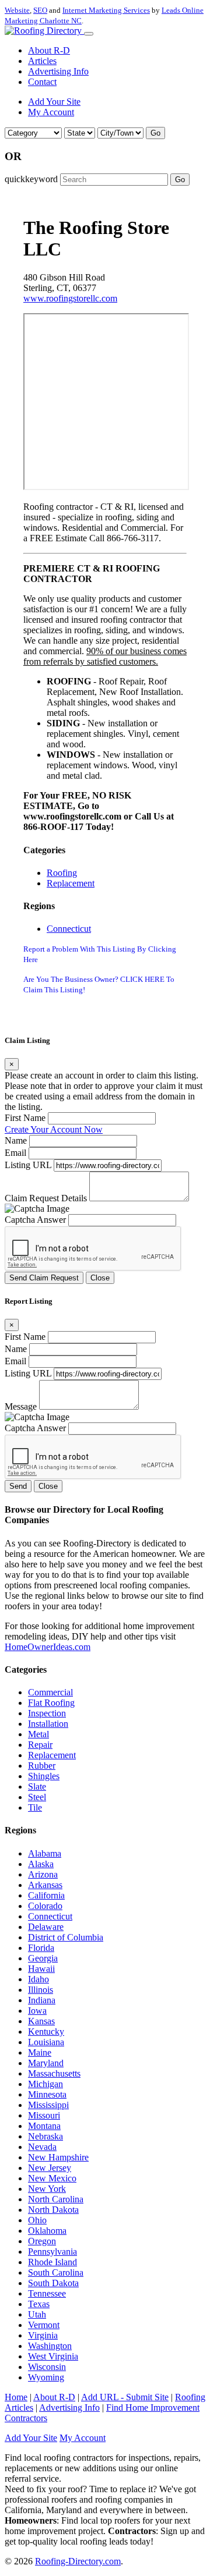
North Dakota (53, 2210)
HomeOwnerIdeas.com (48, 1647)
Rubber (42, 1766)
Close (100, 1278)
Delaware (46, 1927)
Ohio (37, 2220)
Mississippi (48, 2105)
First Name (25, 1118)
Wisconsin (47, 2367)
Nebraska (45, 2136)
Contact (42, 82)
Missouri (44, 2115)
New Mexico (52, 2178)
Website (17, 10)
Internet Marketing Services (106, 10)
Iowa (37, 2011)
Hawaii (41, 1969)
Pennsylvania (52, 2252)
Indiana (42, 2000)
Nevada (42, 2147)
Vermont (44, 2325)
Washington (50, 2346)
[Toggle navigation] (89, 34)
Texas (39, 2304)
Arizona (43, 1874)
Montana (44, 2126)
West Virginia (53, 2356)
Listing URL (28, 1165)
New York (47, 2189)
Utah (37, 2314)
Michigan (45, 2084)
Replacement (71, 883)
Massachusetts (54, 2073)
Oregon (42, 2241)
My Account (51, 112)
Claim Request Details (46, 1198)
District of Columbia (66, 1937)
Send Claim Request (44, 1278)
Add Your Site (54, 102)
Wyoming (46, 2377)
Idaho (38, 1979)
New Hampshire (58, 2157)
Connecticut (69, 929)
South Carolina (56, 2272)
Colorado (45, 1906)
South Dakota (53, 2283)
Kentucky (46, 2032)
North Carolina (56, 2199)
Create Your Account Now (54, 1129)
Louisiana (46, 2042)
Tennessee (47, 2293)
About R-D (49, 50)
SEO (40, 10)
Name (16, 1140)
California (46, 1895)
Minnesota (47, 2094)
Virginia (43, 2335)
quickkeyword (31, 179)
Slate (37, 1786)
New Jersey (50, 2168)
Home (16, 2397)
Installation (48, 1724)
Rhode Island (52, 2262)
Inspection (47, 1713)
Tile (35, 1807)
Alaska (41, 1864)
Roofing (62, 873)
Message (21, 1406)
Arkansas (45, 1885)
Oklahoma (47, 2231)
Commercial (50, 1692)
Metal (38, 1734)
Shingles (44, 1776)
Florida (41, 1948)
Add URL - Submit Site (125, 2397)
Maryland (46, 2063)
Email (15, 1153)
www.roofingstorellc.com (70, 298)
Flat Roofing (51, 1703)
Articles (42, 61)
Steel (37, 1797)
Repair (40, 1745)
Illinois (41, 1990)
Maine (40, 2052)
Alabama (45, 1853)
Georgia (43, 1958)
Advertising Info (58, 71)
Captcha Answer (35, 1220)
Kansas (41, 2021)
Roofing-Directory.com (78, 2561)
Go (155, 133)
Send (18, 1486)
